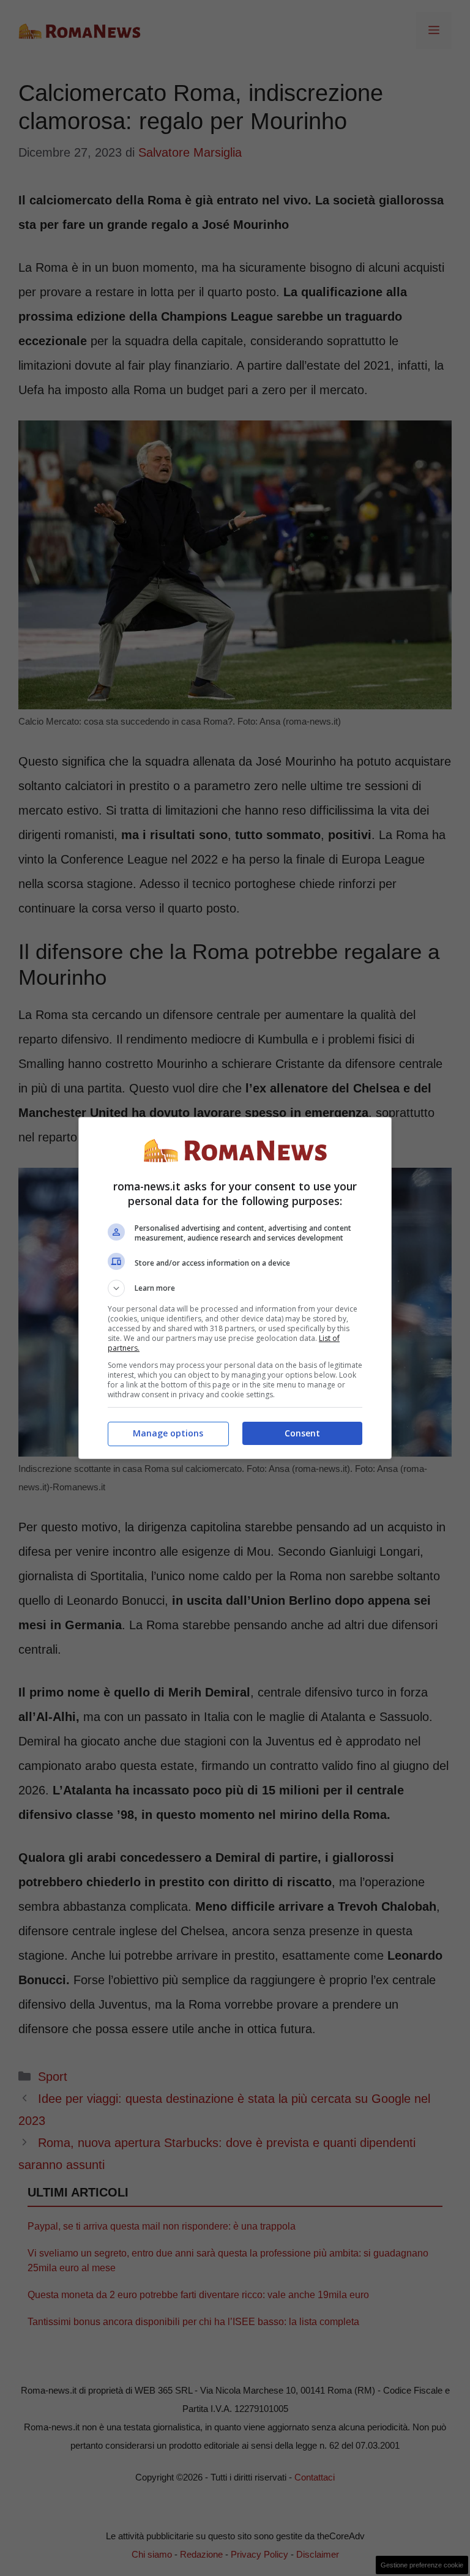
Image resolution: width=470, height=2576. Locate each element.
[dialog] (235, 1288)
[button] (235, 1288)
